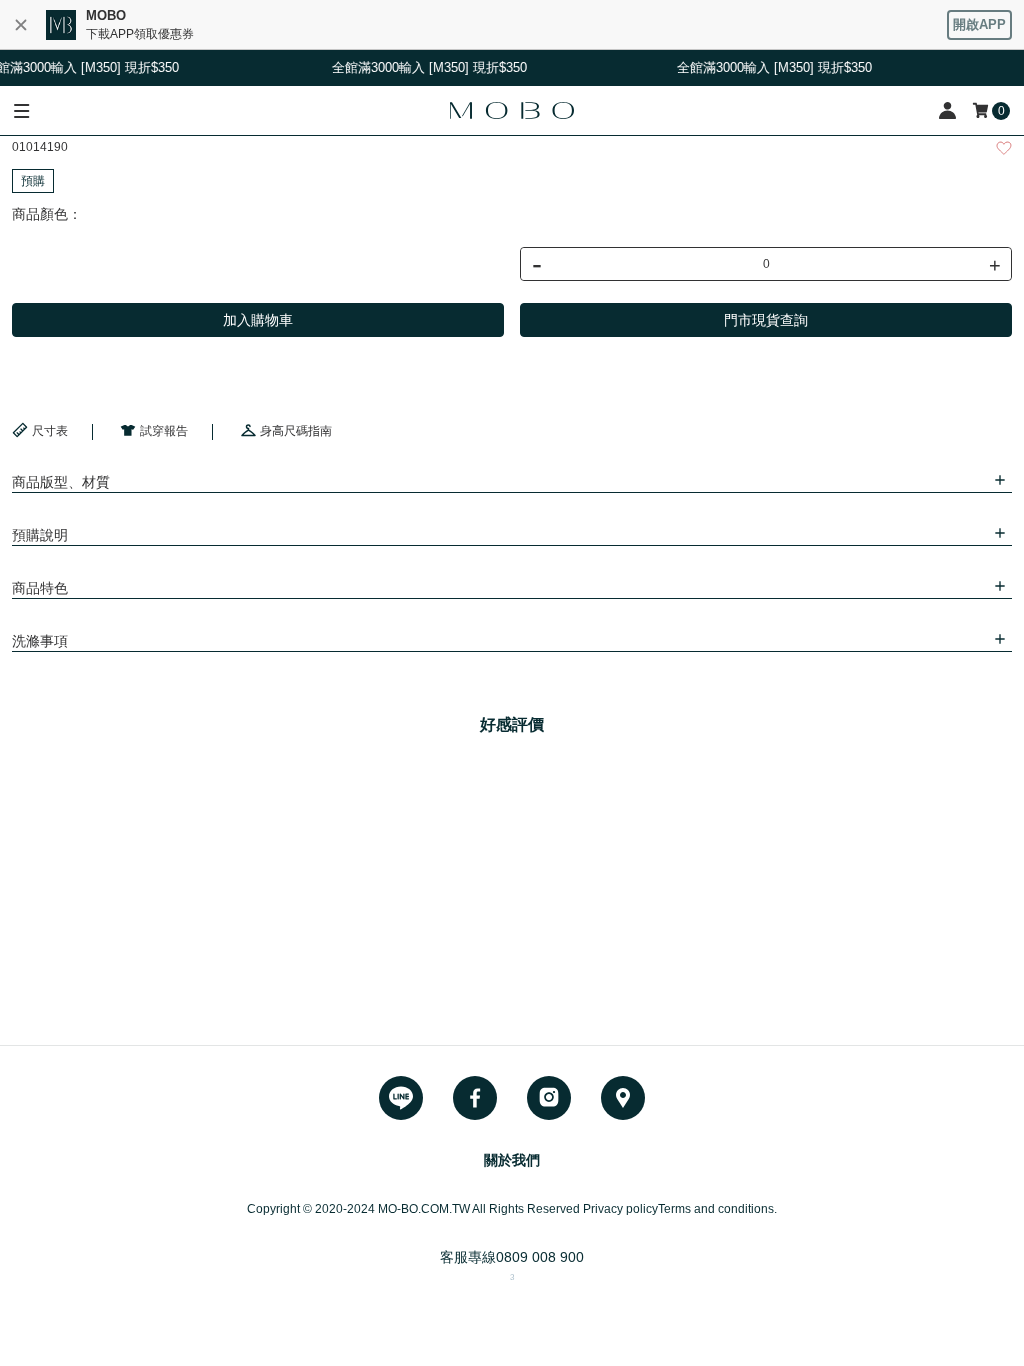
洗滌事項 (40, 641)
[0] (982, 110)
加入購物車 (258, 320)
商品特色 (40, 588)
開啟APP (979, 24)
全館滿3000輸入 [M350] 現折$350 (769, 67)
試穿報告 (164, 431)
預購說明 (40, 535)
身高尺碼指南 (296, 431)
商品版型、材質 (61, 482)
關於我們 (512, 1160)
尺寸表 (50, 431)
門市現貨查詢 (766, 320)
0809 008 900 (540, 1257)
